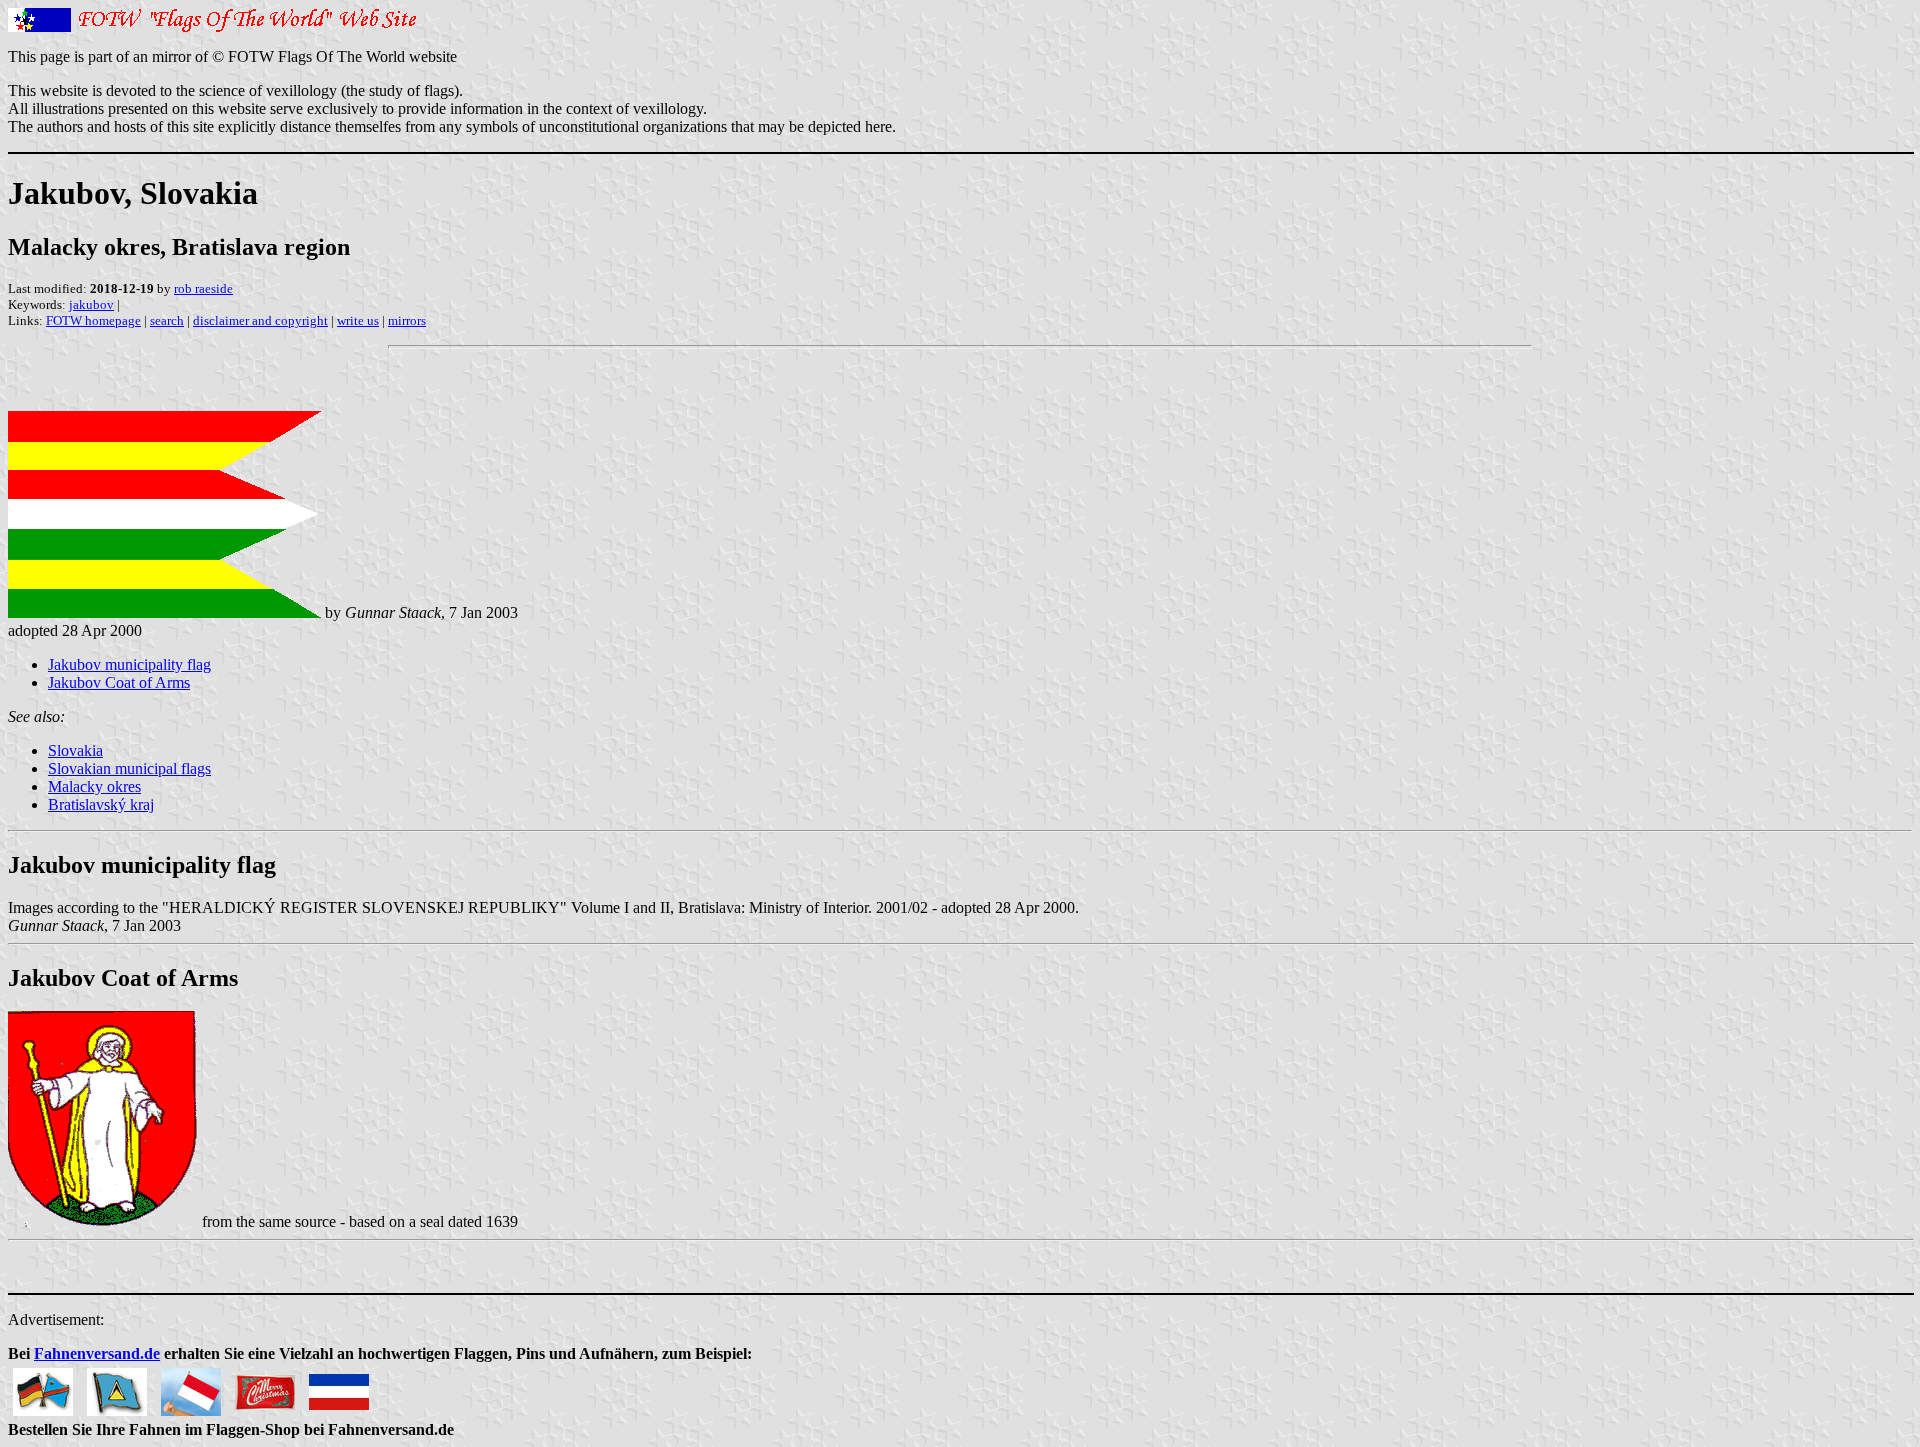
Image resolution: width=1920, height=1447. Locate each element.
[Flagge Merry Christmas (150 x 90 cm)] (265, 1386)
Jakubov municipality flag (129, 664)
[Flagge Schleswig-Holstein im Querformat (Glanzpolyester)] (339, 1386)
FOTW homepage (93, 320)
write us (358, 320)
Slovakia (75, 750)
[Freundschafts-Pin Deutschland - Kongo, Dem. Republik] (43, 1386)
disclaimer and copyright (260, 320)
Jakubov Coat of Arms (119, 682)
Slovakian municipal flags (129, 768)
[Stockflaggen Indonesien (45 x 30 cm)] (191, 1386)
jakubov (91, 304)
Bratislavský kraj (101, 804)
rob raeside (203, 288)
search (167, 320)
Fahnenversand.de (97, 1353)
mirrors (407, 320)
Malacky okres (94, 786)
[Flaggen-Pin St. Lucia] (117, 1386)
